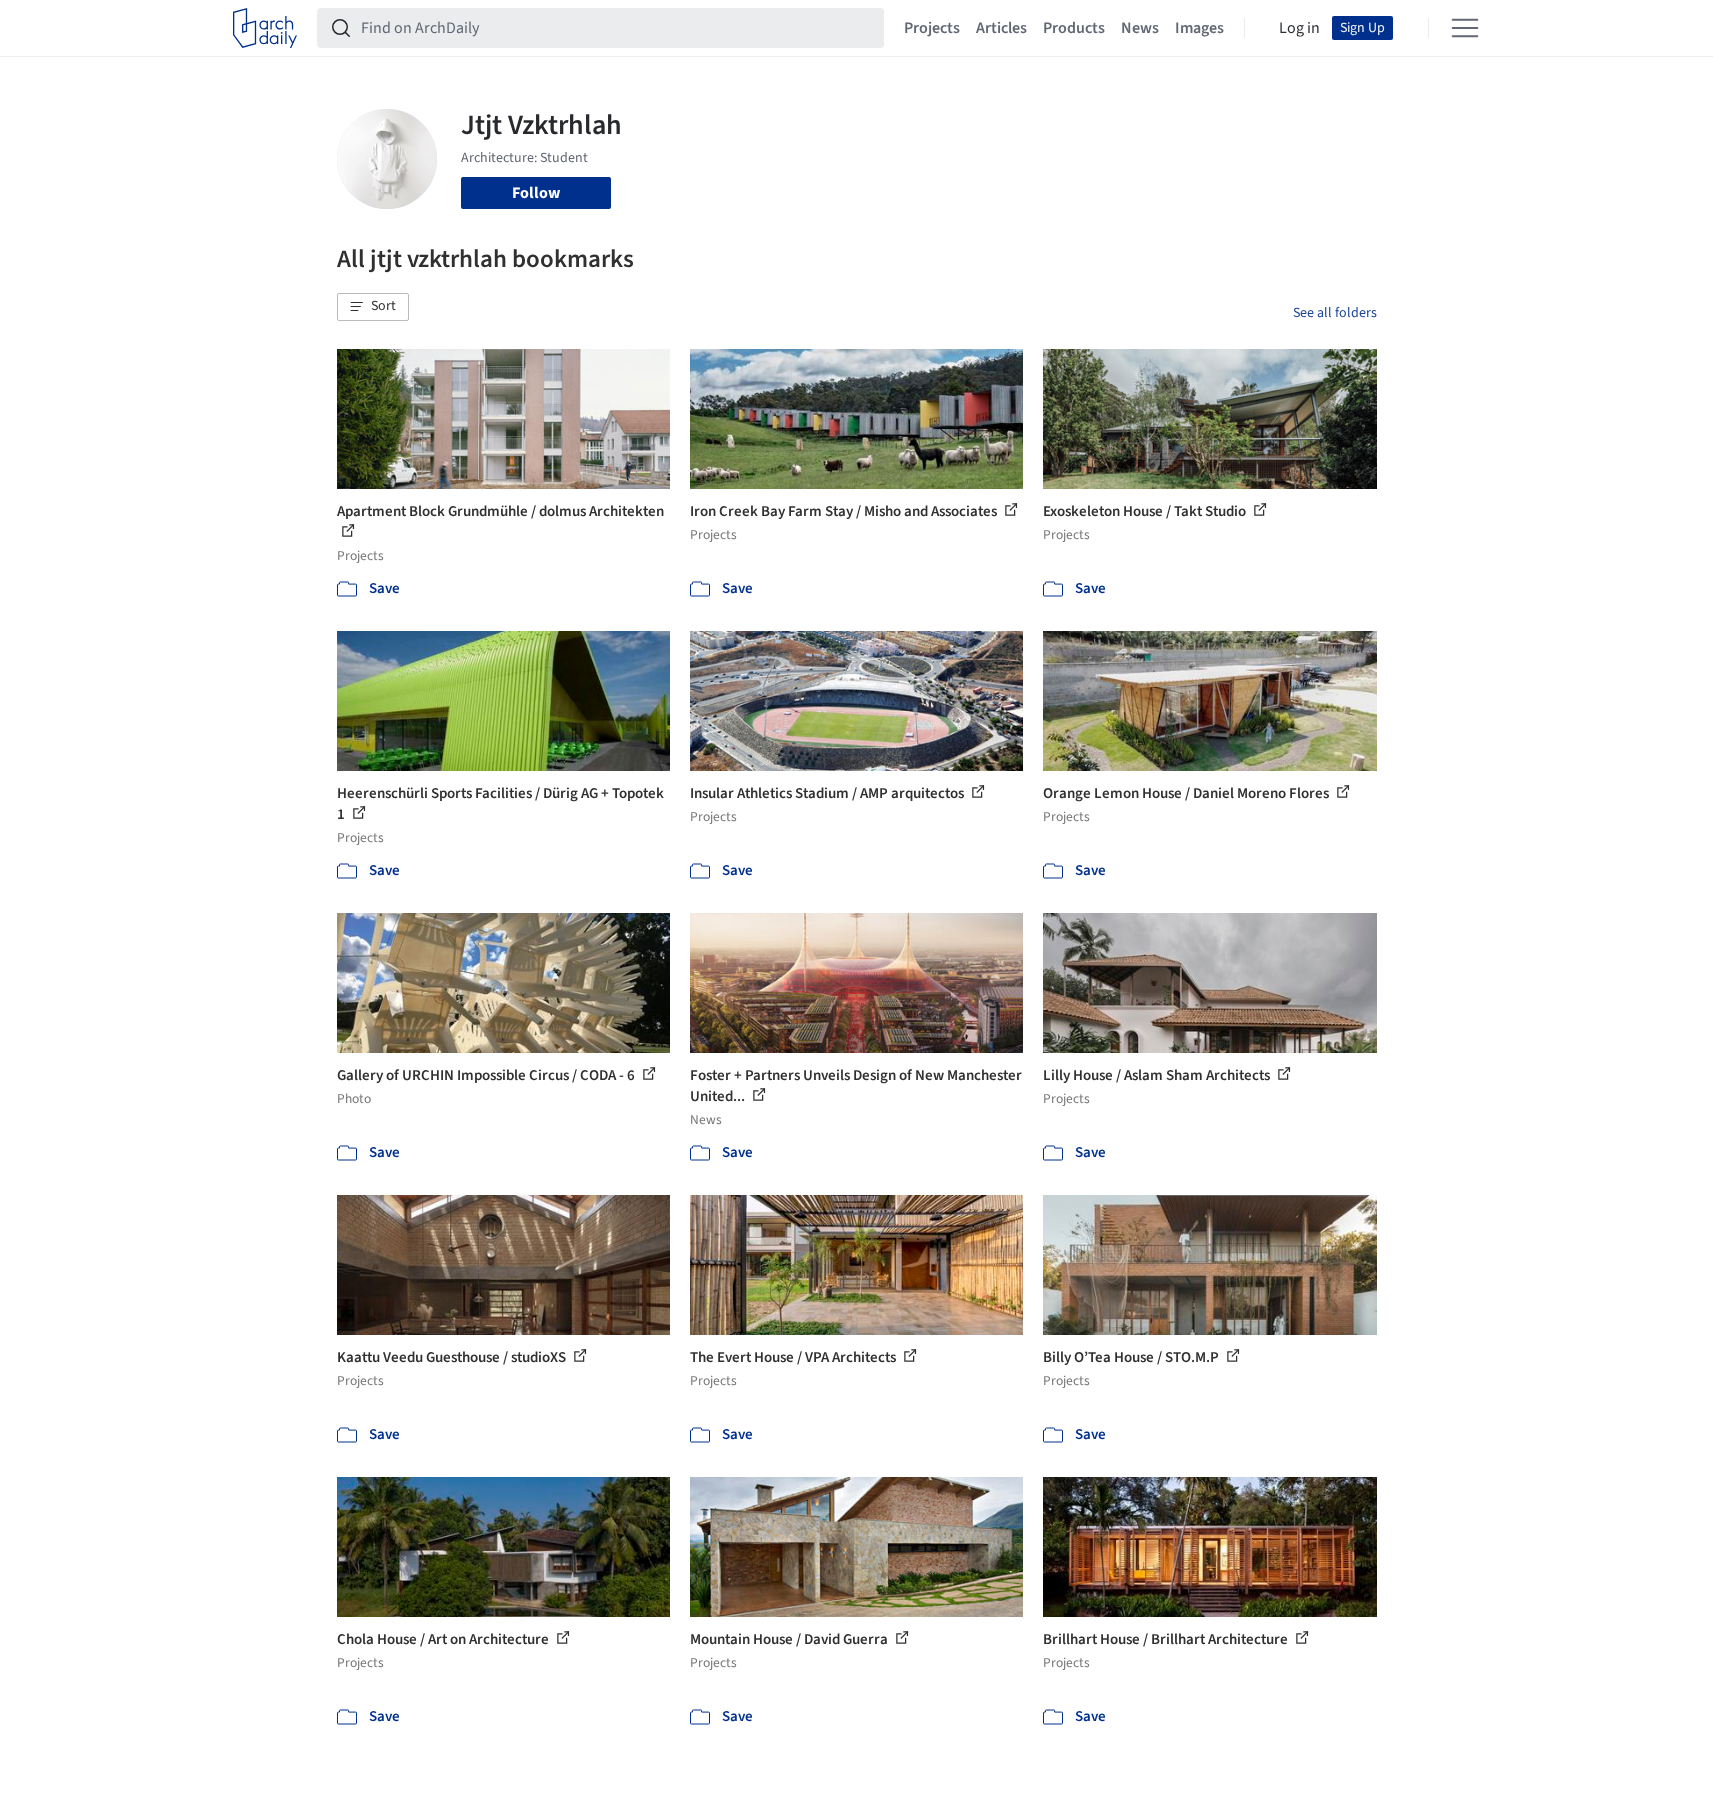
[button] (373, 307)
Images (1199, 28)
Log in (1299, 28)
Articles (1001, 28)
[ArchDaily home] (265, 28)
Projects (932, 28)
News (1140, 28)
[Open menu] (1465, 28)
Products (1074, 28)
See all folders (1335, 313)
